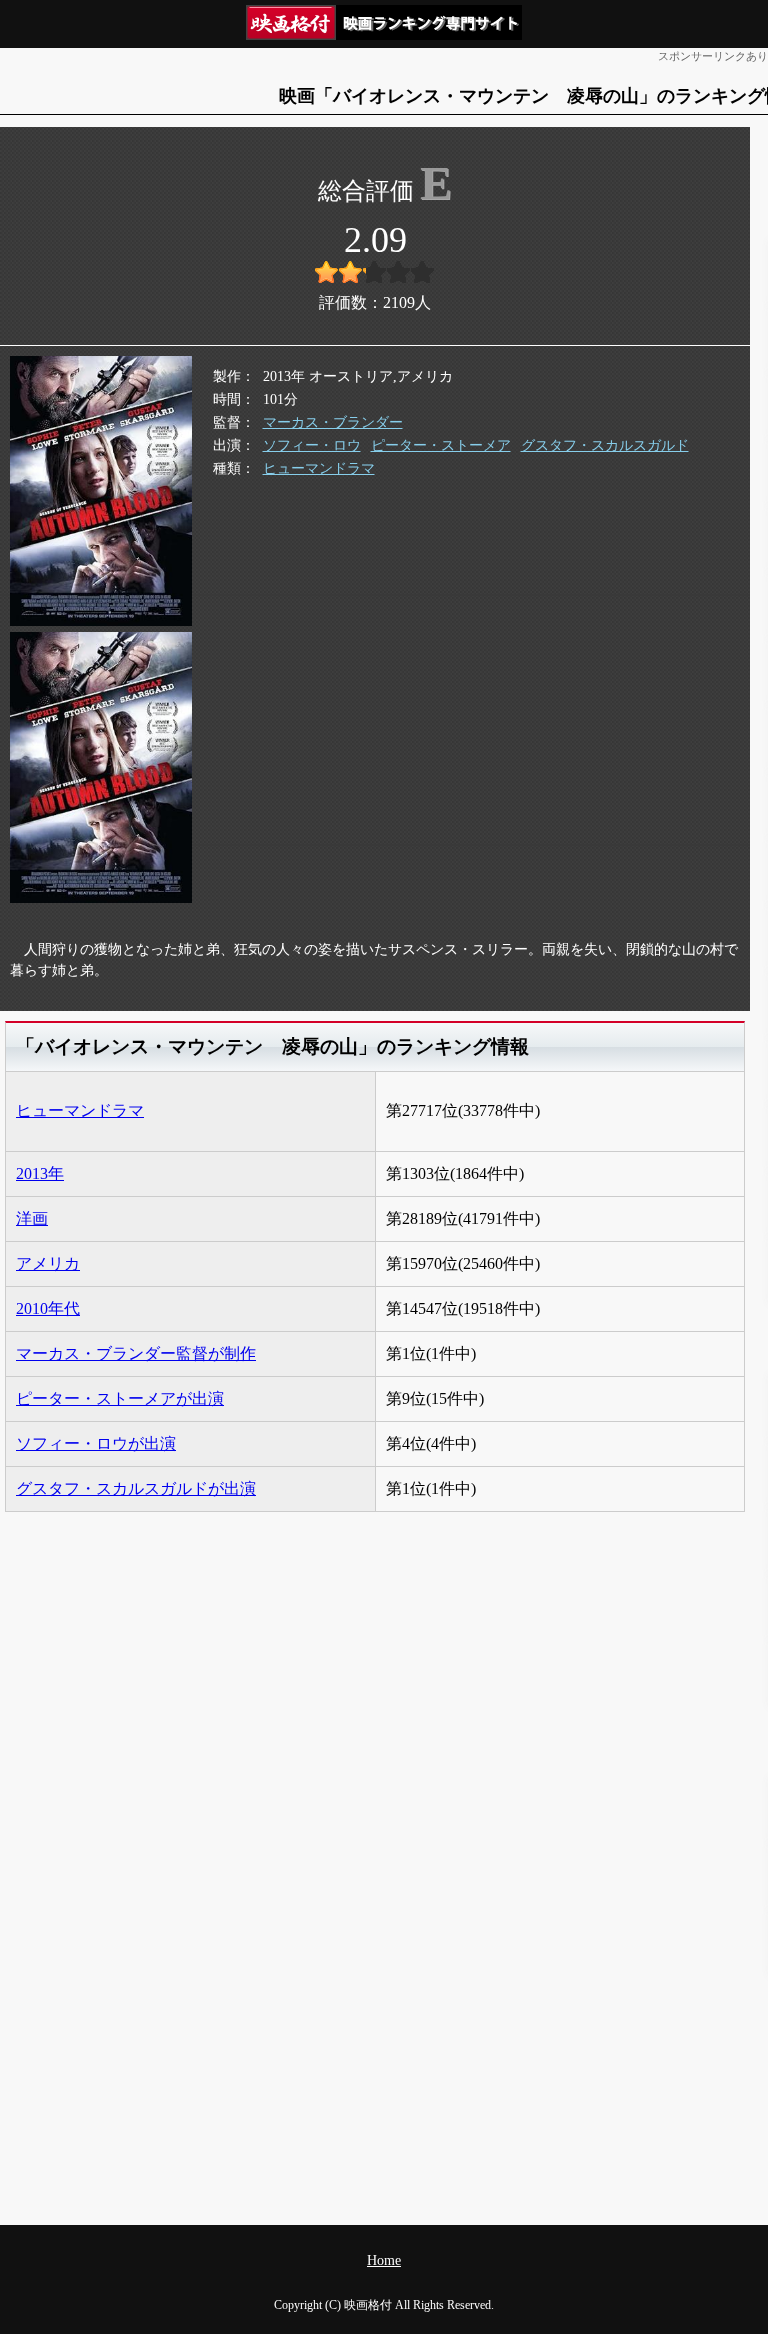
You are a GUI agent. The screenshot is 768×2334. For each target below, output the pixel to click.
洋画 (32, 1218)
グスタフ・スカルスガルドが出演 (136, 1488)
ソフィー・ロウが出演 (96, 1443)
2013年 (40, 1173)
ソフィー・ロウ (312, 445)
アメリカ (48, 1263)
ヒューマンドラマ (319, 468)
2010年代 (48, 1308)
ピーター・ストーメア (441, 445)
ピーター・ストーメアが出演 (120, 1398)
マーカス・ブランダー (333, 422)
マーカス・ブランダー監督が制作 (136, 1353)
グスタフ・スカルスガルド (605, 445)
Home (384, 2260)
